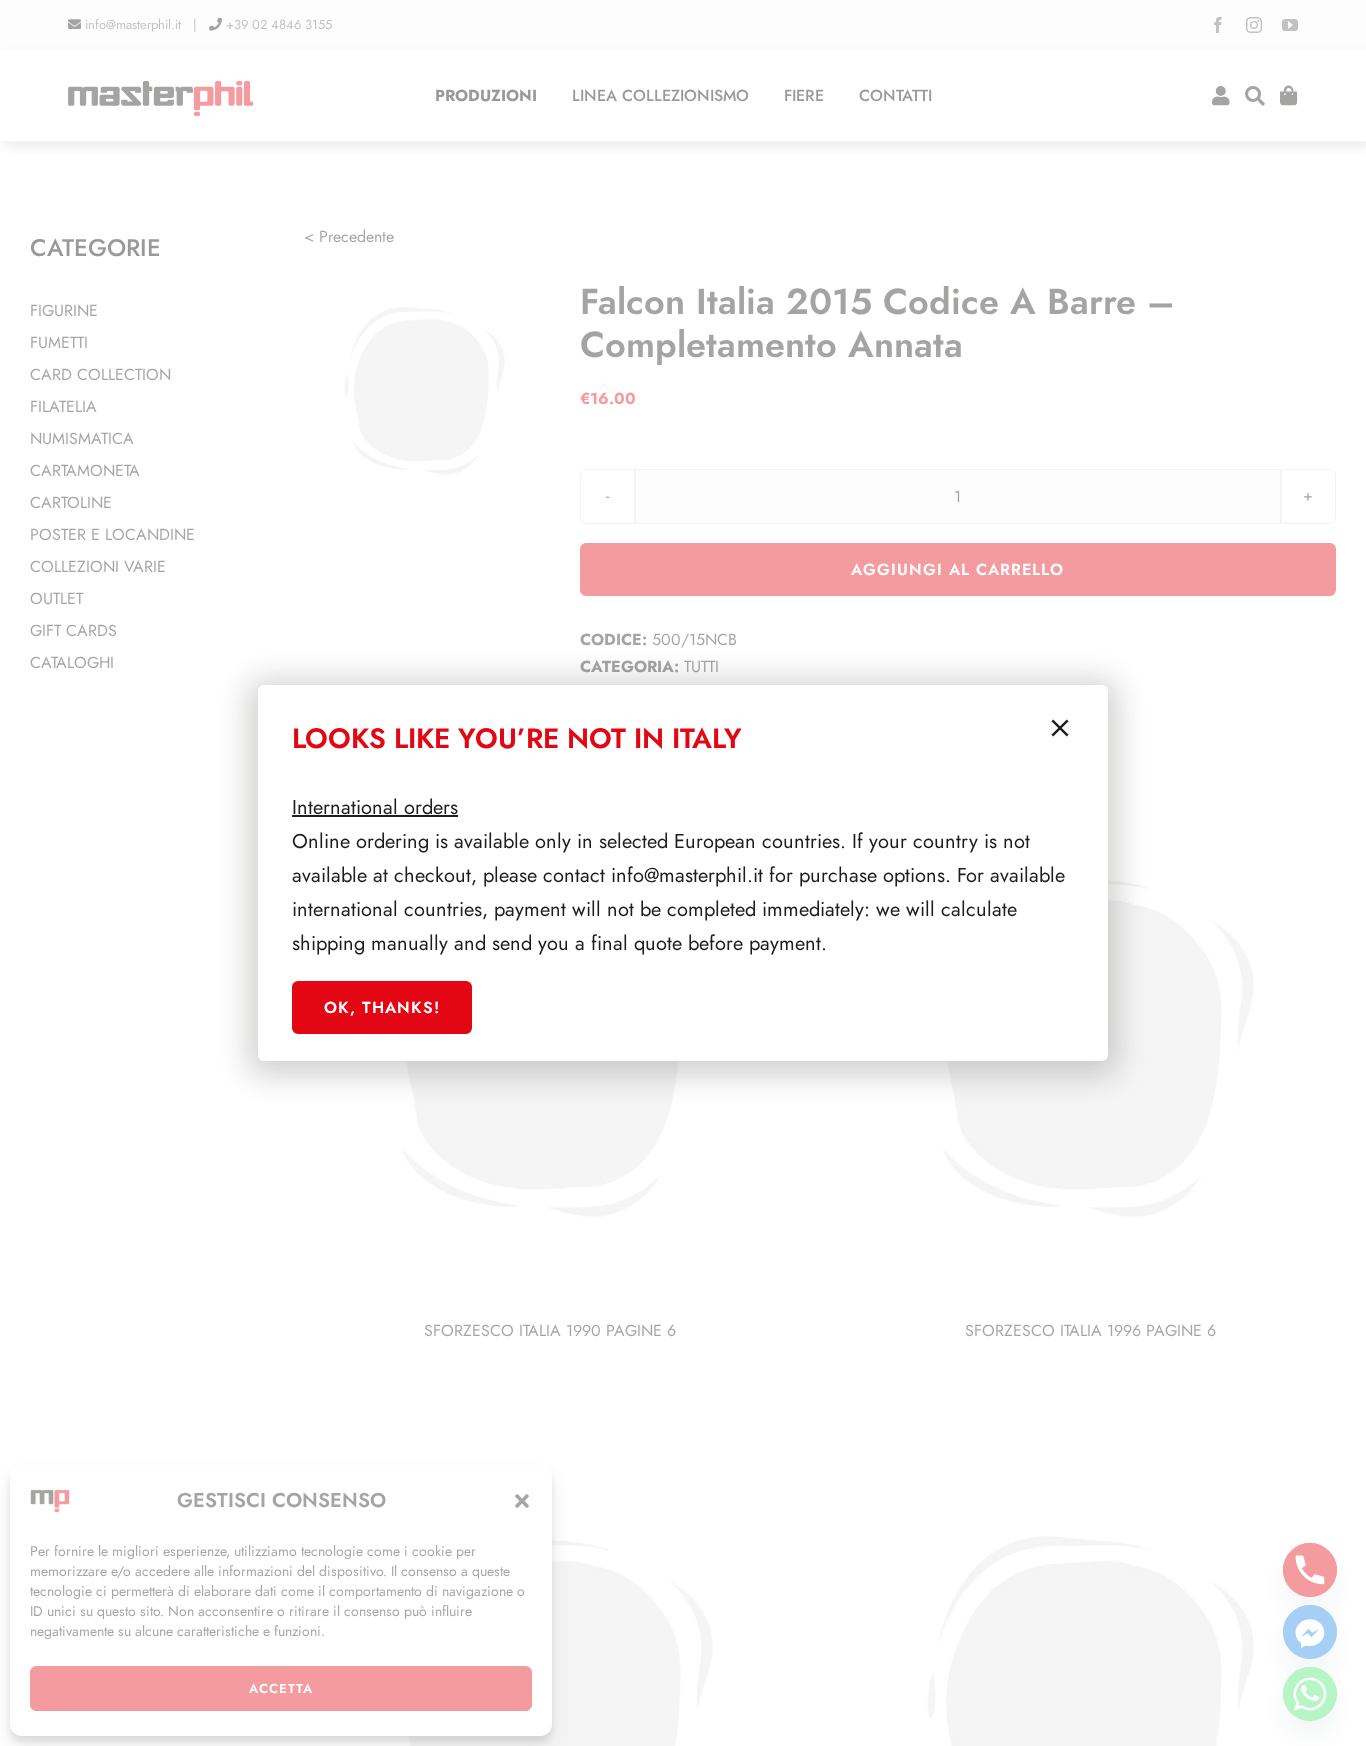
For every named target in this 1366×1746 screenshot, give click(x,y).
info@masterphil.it (687, 875)
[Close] (1060, 728)
